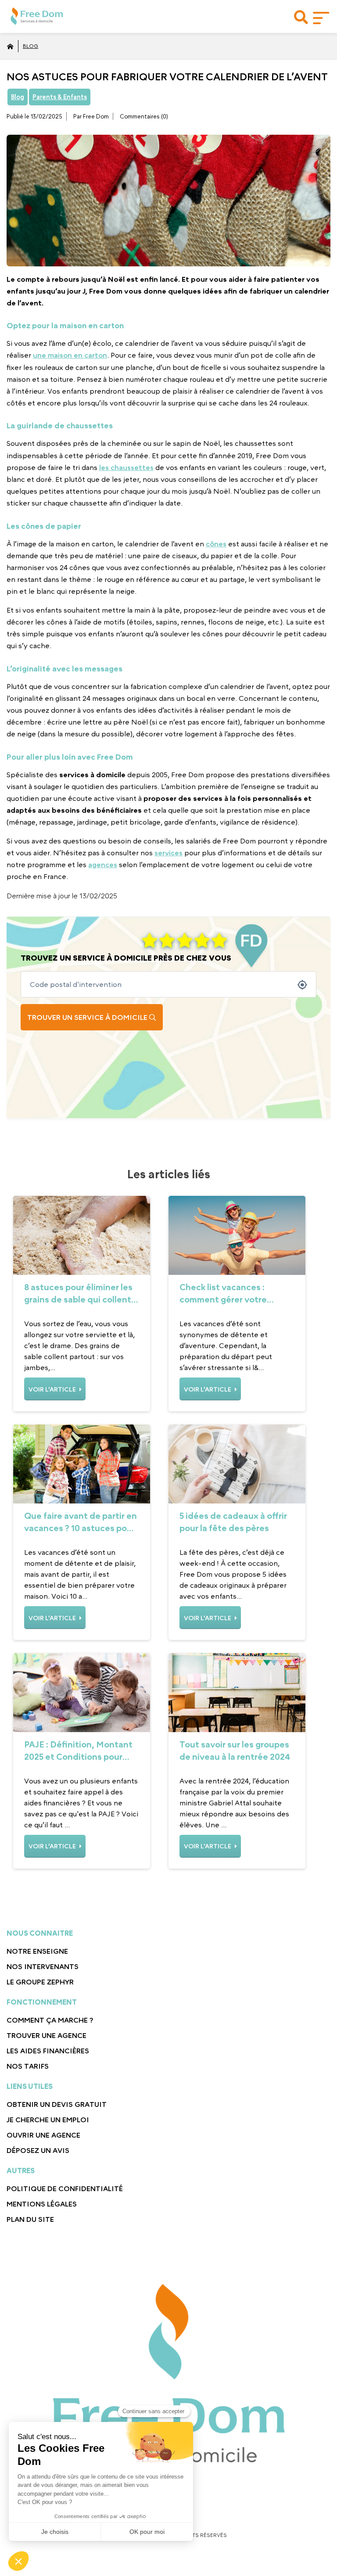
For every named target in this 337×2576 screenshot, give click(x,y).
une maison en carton (70, 355)
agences (103, 865)
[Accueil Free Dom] (10, 46)
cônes (216, 544)
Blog (30, 46)
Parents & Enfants (60, 97)
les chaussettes (126, 467)
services (168, 853)
